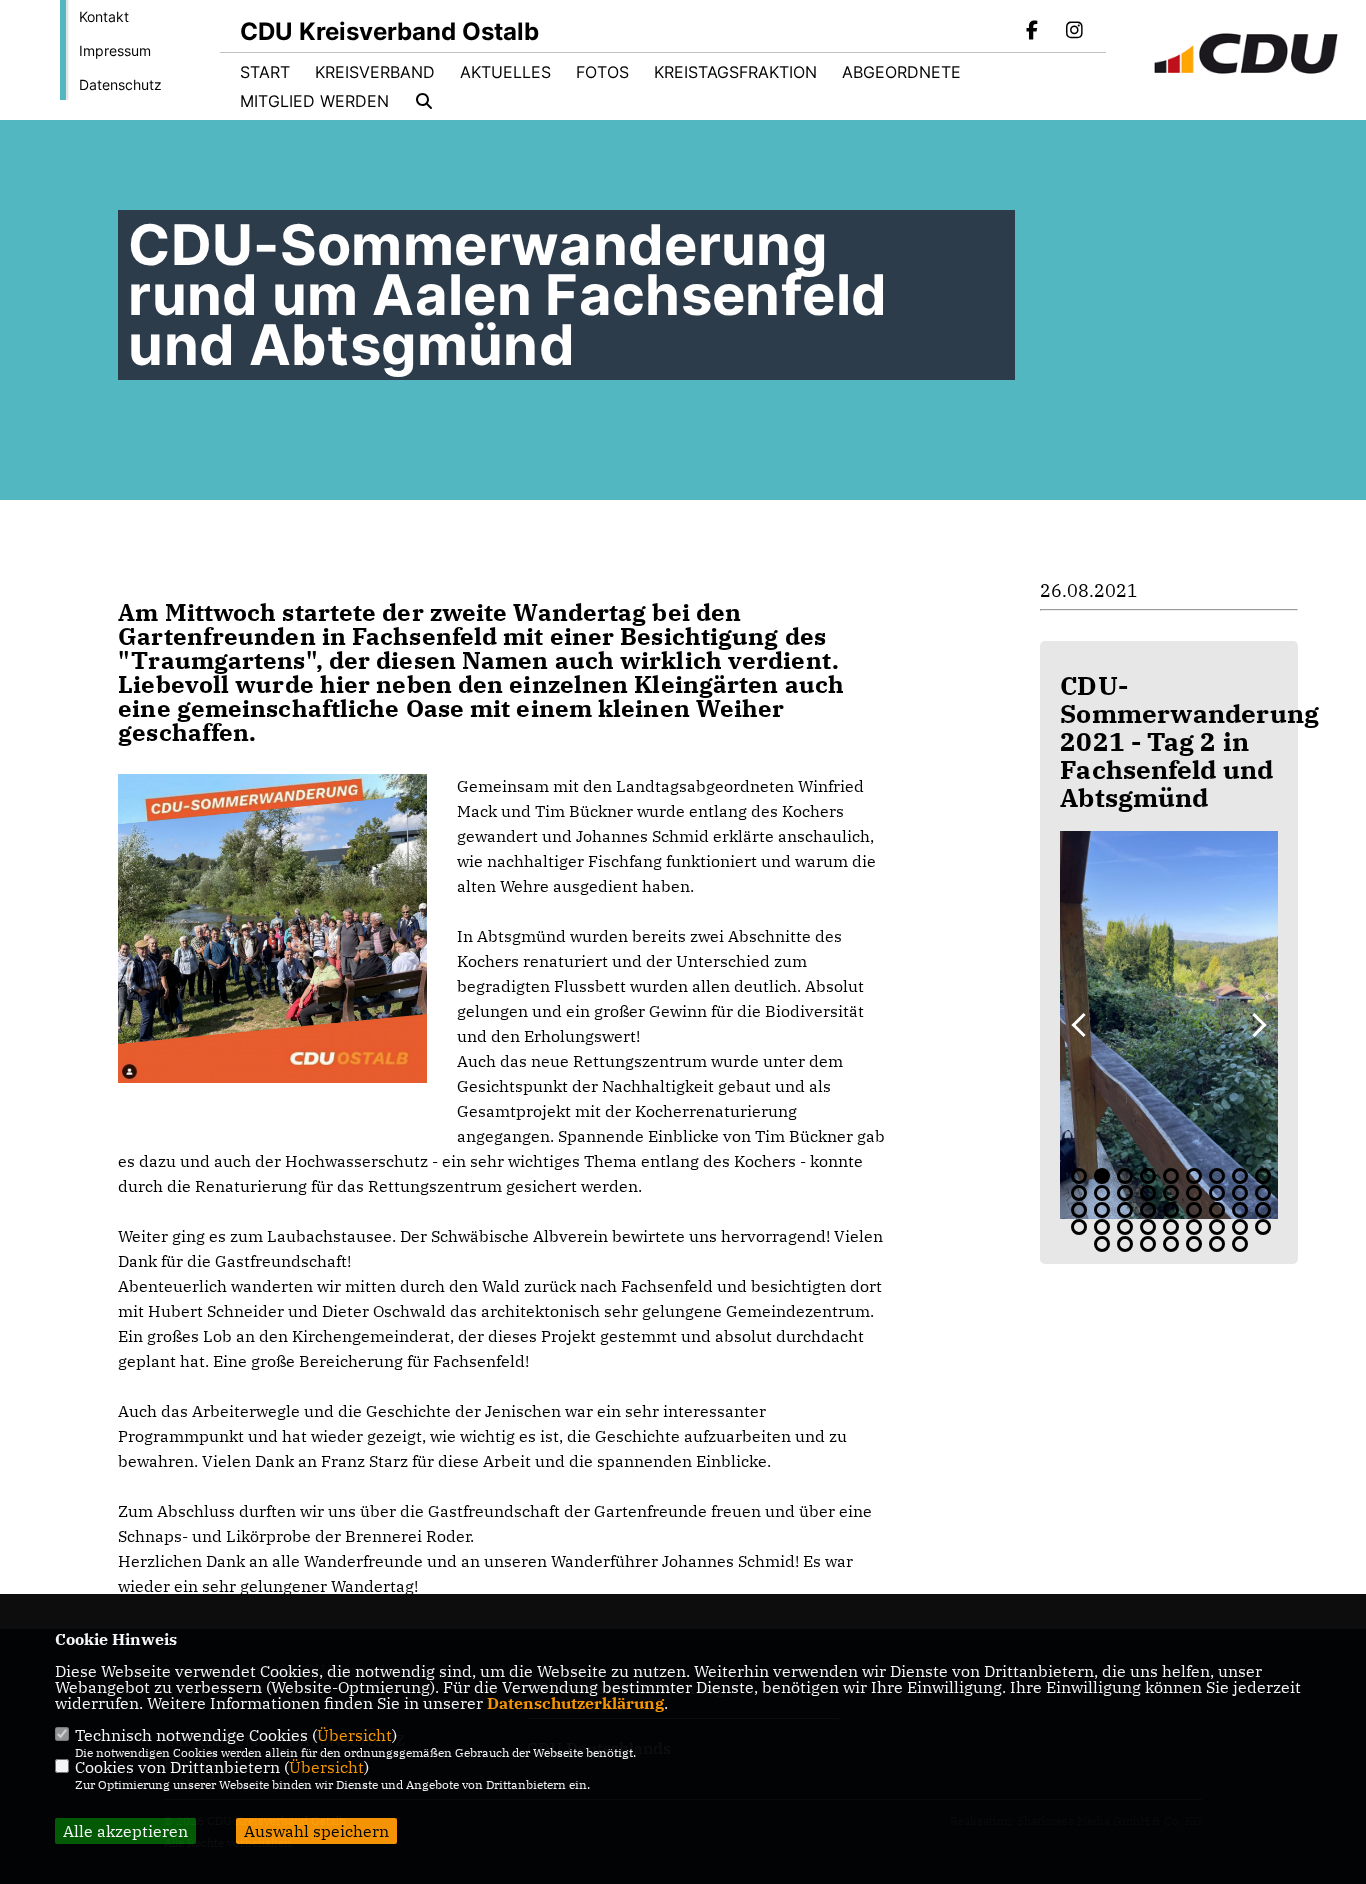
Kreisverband (375, 72)
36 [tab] (1263, 1227)
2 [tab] (1102, 1176)
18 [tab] (1263, 1193)
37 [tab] (1102, 1244)
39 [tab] (1148, 1244)
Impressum (115, 50)
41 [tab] (1194, 1244)
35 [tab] (1240, 1227)
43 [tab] (1240, 1244)
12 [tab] (1125, 1193)
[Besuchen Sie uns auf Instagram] (1074, 32)
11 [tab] (1102, 1193)
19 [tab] (1079, 1210)
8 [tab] (1240, 1176)
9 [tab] (1263, 1176)
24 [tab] (1194, 1210)
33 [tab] (1194, 1227)
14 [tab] (1171, 1193)
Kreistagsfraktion (735, 72)
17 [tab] (1240, 1193)
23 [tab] (1171, 1210)
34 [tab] (1217, 1227)
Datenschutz (120, 84)
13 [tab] (1148, 1193)
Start (265, 72)
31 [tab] (1148, 1227)
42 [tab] (1217, 1244)
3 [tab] (1125, 1176)
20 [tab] (1102, 1210)
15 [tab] (1194, 1193)
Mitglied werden (314, 101)
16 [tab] (1217, 1193)
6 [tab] (1194, 1176)
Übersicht (354, 1735)
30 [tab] (1125, 1227)
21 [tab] (1125, 1210)
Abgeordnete (901, 72)
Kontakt (104, 16)
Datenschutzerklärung (575, 1703)
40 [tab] (1171, 1244)
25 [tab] (1217, 1210)
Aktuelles (505, 72)
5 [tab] (1171, 1176)
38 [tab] (1125, 1244)
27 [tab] (1263, 1210)
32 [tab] (1171, 1227)
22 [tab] (1148, 1210)
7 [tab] (1217, 1176)
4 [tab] (1148, 1176)
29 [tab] (1102, 1227)
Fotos (602, 72)
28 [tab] (1079, 1227)
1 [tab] (1079, 1176)
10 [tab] (1079, 1193)
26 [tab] (1240, 1210)
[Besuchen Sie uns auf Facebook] (1033, 32)
